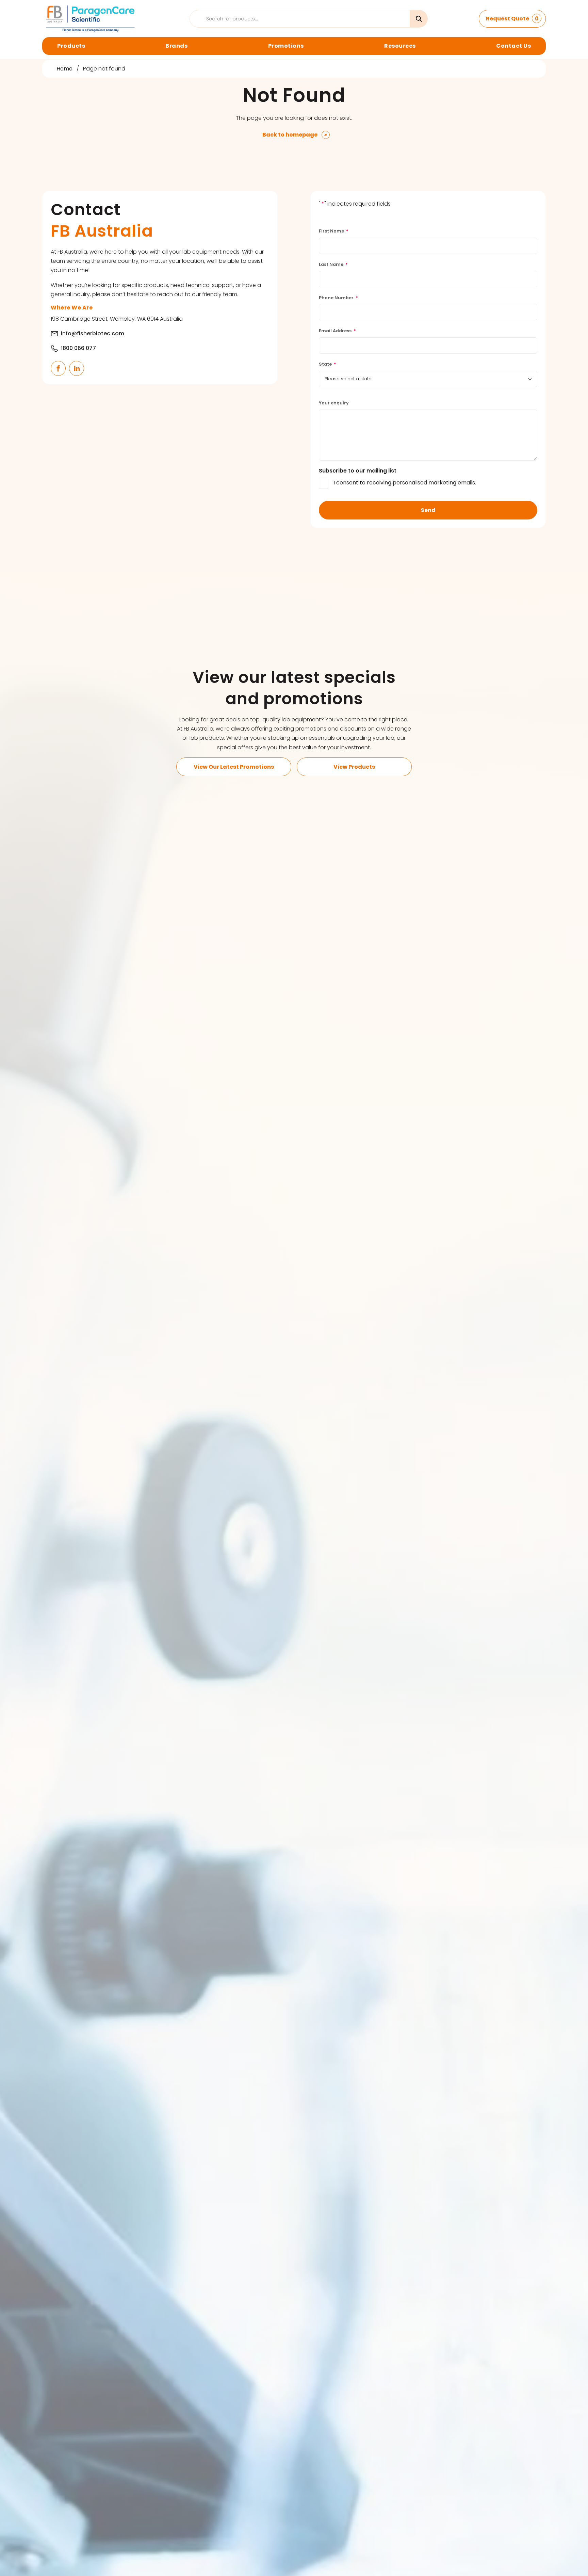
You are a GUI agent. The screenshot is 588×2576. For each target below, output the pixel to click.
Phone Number (338, 298)
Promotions (286, 46)
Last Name (333, 264)
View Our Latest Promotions (234, 767)
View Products (354, 767)
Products (71, 46)
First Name (334, 231)
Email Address (337, 331)
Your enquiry (334, 403)
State (328, 364)
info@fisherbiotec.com (93, 333)
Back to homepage (290, 135)
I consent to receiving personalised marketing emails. (405, 483)
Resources (400, 46)
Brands (176, 46)
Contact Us (513, 46)
